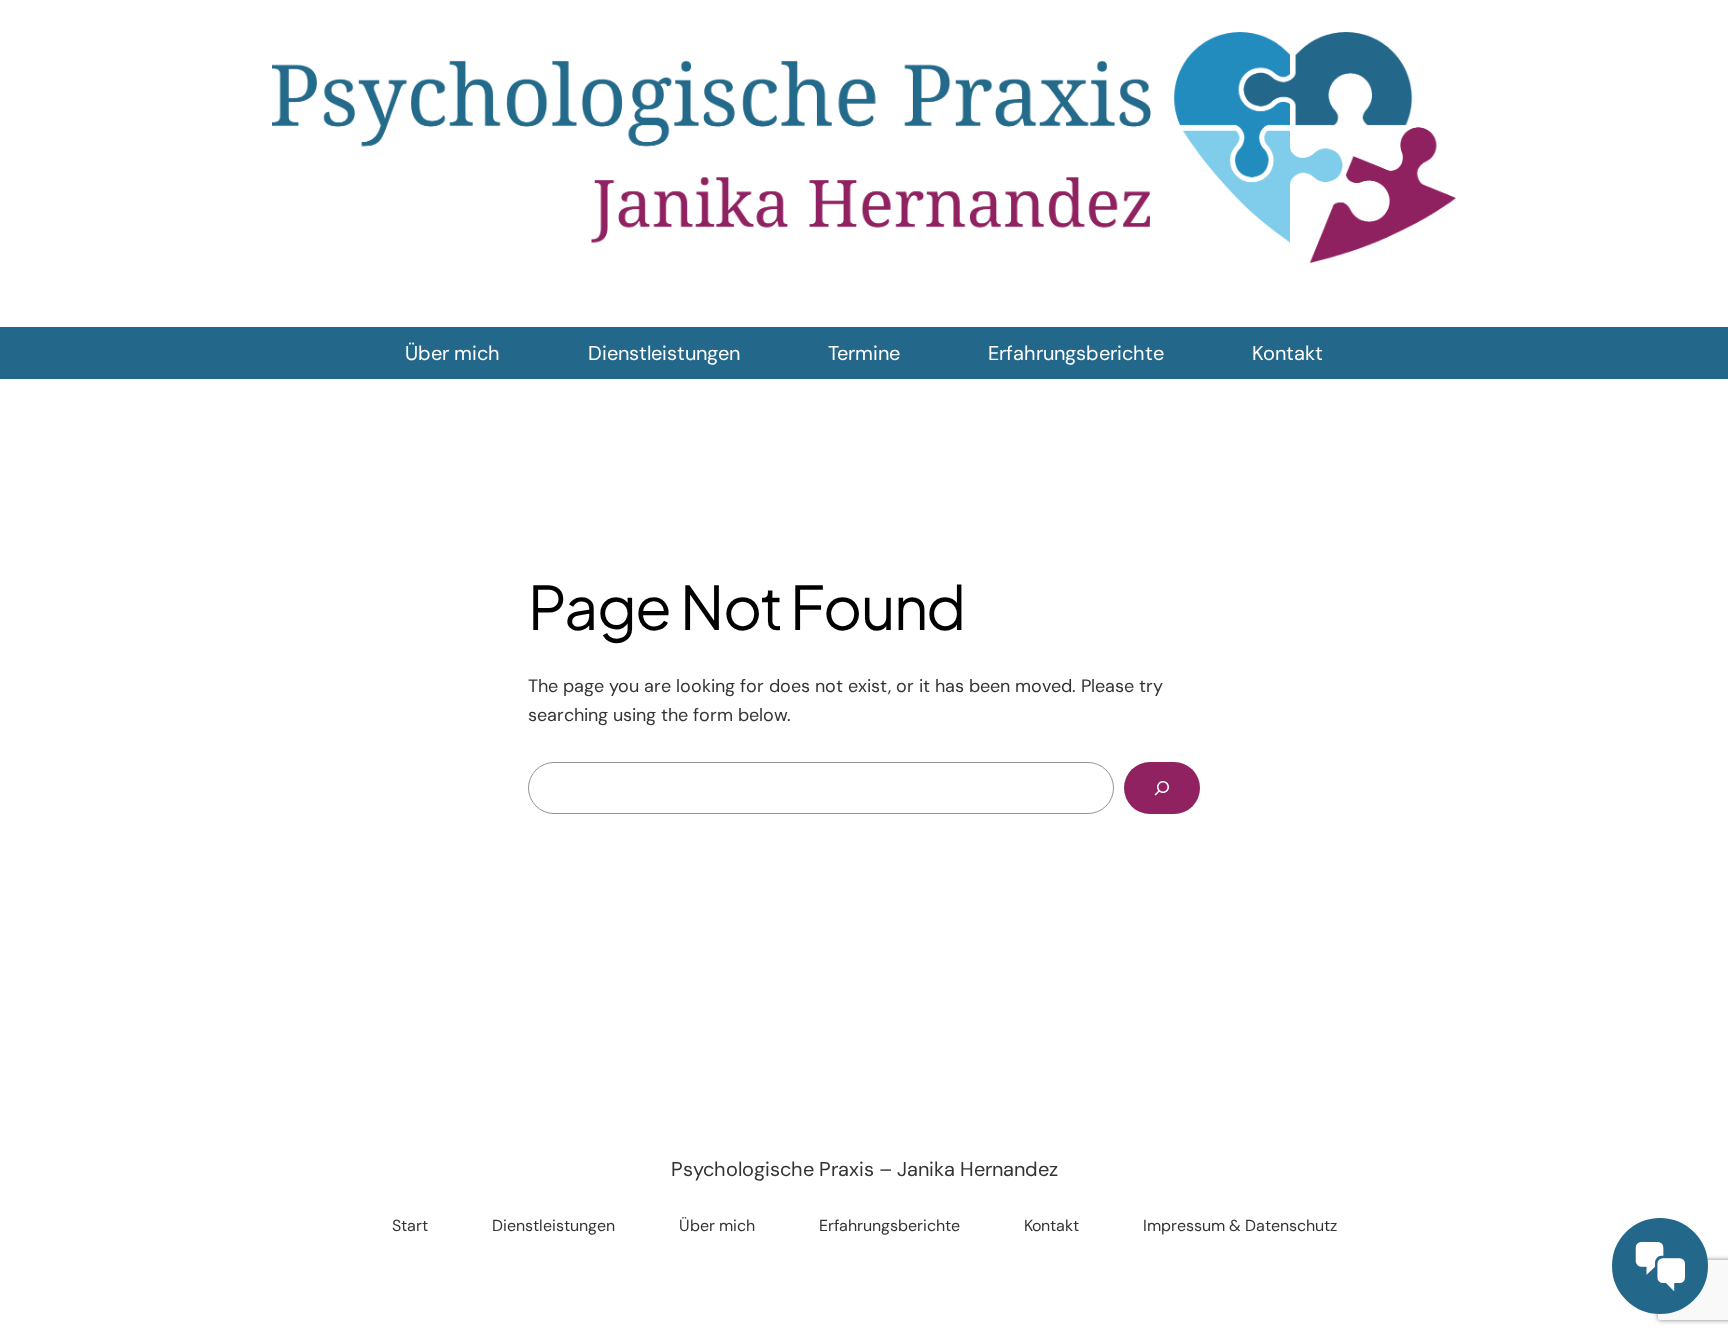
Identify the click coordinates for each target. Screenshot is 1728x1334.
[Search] (1162, 788)
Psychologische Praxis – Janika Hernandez (864, 1169)
